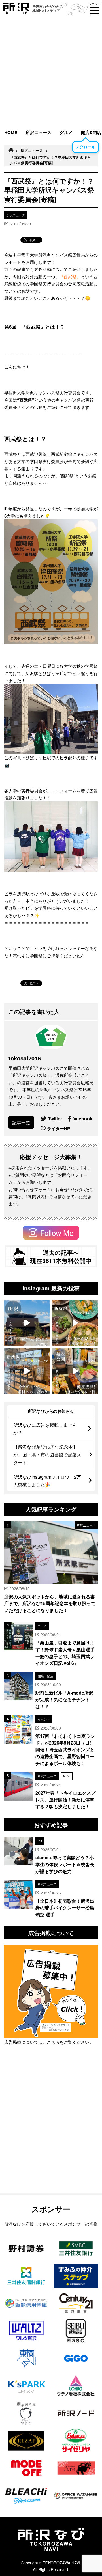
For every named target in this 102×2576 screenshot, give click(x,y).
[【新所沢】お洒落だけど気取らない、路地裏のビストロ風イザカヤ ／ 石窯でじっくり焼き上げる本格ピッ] (75, 1323)
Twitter (55, 1119)
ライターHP (59, 1128)
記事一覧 (21, 1123)
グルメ (66, 132)
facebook (82, 1119)
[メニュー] (94, 11)
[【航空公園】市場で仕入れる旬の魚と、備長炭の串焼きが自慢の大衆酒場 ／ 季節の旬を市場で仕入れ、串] (75, 1371)
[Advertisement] (51, 72)
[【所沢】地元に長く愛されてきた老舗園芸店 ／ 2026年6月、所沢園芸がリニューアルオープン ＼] (27, 1323)
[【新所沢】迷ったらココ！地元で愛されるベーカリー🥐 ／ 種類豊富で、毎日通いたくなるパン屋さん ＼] (27, 1371)
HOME (11, 132)
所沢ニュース (39, 132)
